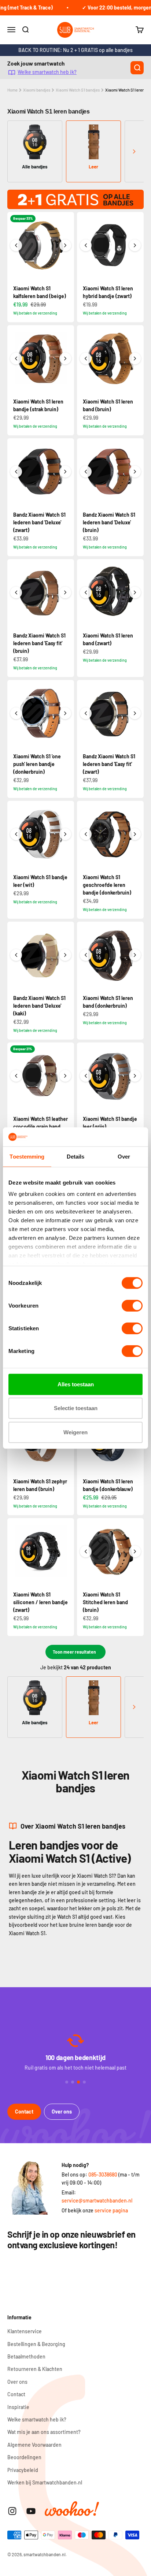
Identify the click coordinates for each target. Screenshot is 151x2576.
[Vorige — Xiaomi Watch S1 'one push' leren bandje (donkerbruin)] (16, 713)
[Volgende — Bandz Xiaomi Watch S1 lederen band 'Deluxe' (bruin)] (135, 472)
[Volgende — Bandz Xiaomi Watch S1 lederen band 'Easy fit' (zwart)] (135, 713)
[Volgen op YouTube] (31, 2511)
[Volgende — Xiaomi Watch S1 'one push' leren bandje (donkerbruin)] (65, 713)
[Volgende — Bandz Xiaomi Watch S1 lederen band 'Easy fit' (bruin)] (65, 592)
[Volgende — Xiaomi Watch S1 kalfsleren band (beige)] (65, 245)
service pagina (111, 2210)
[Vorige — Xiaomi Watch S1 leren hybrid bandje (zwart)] (86, 245)
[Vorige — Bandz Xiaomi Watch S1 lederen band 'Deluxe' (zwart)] (16, 472)
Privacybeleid (23, 2470)
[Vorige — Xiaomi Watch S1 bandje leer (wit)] (16, 834)
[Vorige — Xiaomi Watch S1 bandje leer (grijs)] (86, 1076)
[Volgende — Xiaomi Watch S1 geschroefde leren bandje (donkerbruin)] (135, 834)
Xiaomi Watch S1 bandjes (78, 90)
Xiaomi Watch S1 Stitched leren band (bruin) (105, 1602)
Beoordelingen (24, 2457)
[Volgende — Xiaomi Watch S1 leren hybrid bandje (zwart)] (135, 245)
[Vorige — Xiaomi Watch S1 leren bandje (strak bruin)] (16, 358)
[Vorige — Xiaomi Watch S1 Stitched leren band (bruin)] (86, 1551)
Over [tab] (124, 1157)
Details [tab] (76, 1157)
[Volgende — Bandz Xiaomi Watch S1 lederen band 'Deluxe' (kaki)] (65, 955)
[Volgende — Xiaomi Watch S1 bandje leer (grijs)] (135, 1076)
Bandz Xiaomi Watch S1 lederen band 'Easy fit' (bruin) (39, 643)
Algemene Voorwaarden (34, 2445)
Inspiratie (18, 2407)
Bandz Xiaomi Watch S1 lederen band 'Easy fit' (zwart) (109, 764)
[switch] (132, 1306)
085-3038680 (103, 2174)
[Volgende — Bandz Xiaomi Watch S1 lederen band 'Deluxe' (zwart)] (65, 472)
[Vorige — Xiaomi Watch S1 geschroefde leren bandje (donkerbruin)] (86, 834)
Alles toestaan (76, 1384)
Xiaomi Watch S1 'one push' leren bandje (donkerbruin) (37, 764)
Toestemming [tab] (27, 1157)
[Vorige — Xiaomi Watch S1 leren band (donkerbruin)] (86, 955)
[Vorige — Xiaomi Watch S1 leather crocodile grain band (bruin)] (16, 1076)
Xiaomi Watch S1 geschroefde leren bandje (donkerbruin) (107, 885)
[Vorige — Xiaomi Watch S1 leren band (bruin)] (86, 358)
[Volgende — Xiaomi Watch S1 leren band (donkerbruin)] (135, 955)
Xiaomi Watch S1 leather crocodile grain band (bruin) (40, 1127)
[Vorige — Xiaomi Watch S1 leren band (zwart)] (86, 592)
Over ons (62, 2112)
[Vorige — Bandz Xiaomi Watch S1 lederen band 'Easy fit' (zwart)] (86, 713)
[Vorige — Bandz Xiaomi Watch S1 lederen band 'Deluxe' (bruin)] (86, 472)
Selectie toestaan (76, 1408)
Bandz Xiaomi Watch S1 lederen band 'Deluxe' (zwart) (39, 522)
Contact (24, 2112)
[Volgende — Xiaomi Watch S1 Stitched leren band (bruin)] (135, 1551)
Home (12, 90)
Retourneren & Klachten (35, 2369)
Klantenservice (25, 2331)
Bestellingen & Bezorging (36, 2344)
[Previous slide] (17, 151)
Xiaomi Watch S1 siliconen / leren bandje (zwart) (40, 1602)
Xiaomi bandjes (37, 90)
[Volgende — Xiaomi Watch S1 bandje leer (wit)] (65, 834)
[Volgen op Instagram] (12, 2511)
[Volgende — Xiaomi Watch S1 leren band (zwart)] (135, 592)
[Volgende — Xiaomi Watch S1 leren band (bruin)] (135, 358)
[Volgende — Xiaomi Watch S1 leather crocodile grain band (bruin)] (65, 1076)
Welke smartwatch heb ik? (47, 72)
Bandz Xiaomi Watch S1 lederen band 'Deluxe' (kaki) (39, 1006)
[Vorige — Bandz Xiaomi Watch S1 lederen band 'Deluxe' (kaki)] (16, 955)
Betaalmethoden (26, 2356)
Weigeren (75, 1432)
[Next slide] (134, 151)
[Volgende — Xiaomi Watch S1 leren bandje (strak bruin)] (65, 358)
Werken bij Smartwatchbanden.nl (45, 2482)
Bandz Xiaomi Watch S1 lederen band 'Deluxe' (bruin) (109, 522)
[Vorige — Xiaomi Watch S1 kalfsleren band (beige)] (16, 245)
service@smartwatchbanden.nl (97, 2200)
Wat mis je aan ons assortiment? (44, 2432)
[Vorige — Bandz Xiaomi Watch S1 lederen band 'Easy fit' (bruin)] (16, 592)
